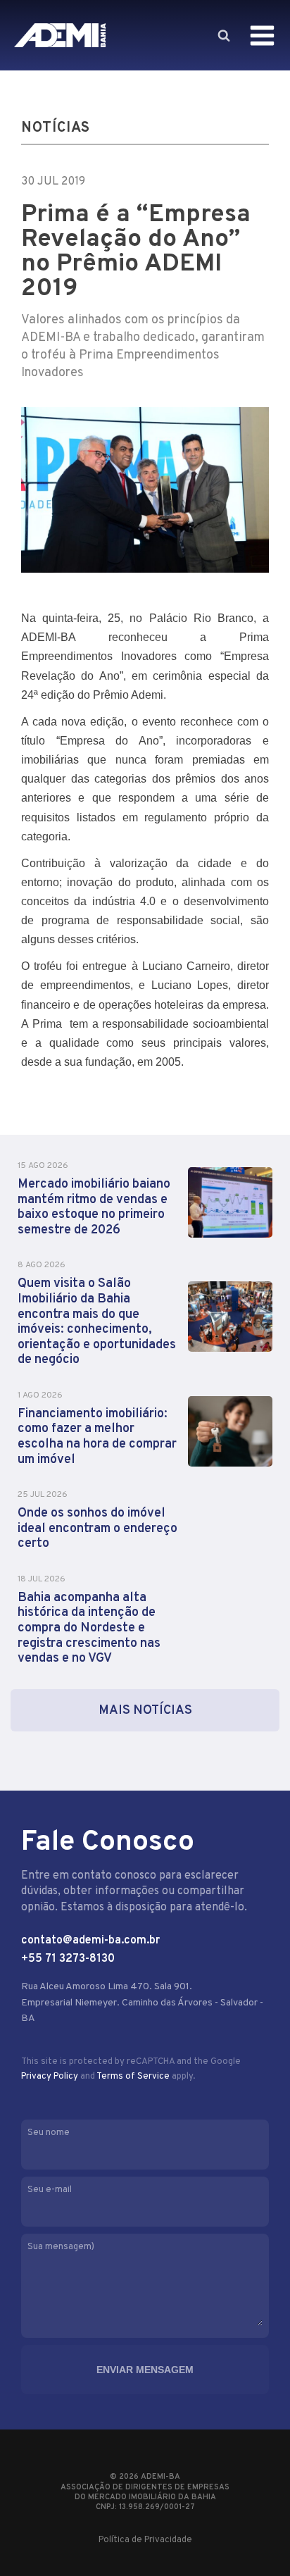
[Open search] (223, 35)
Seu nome (49, 2133)
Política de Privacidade (145, 2540)
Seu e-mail (50, 2190)
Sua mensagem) (61, 2247)
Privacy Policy (50, 2077)
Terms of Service (133, 2077)
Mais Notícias (145, 1711)
